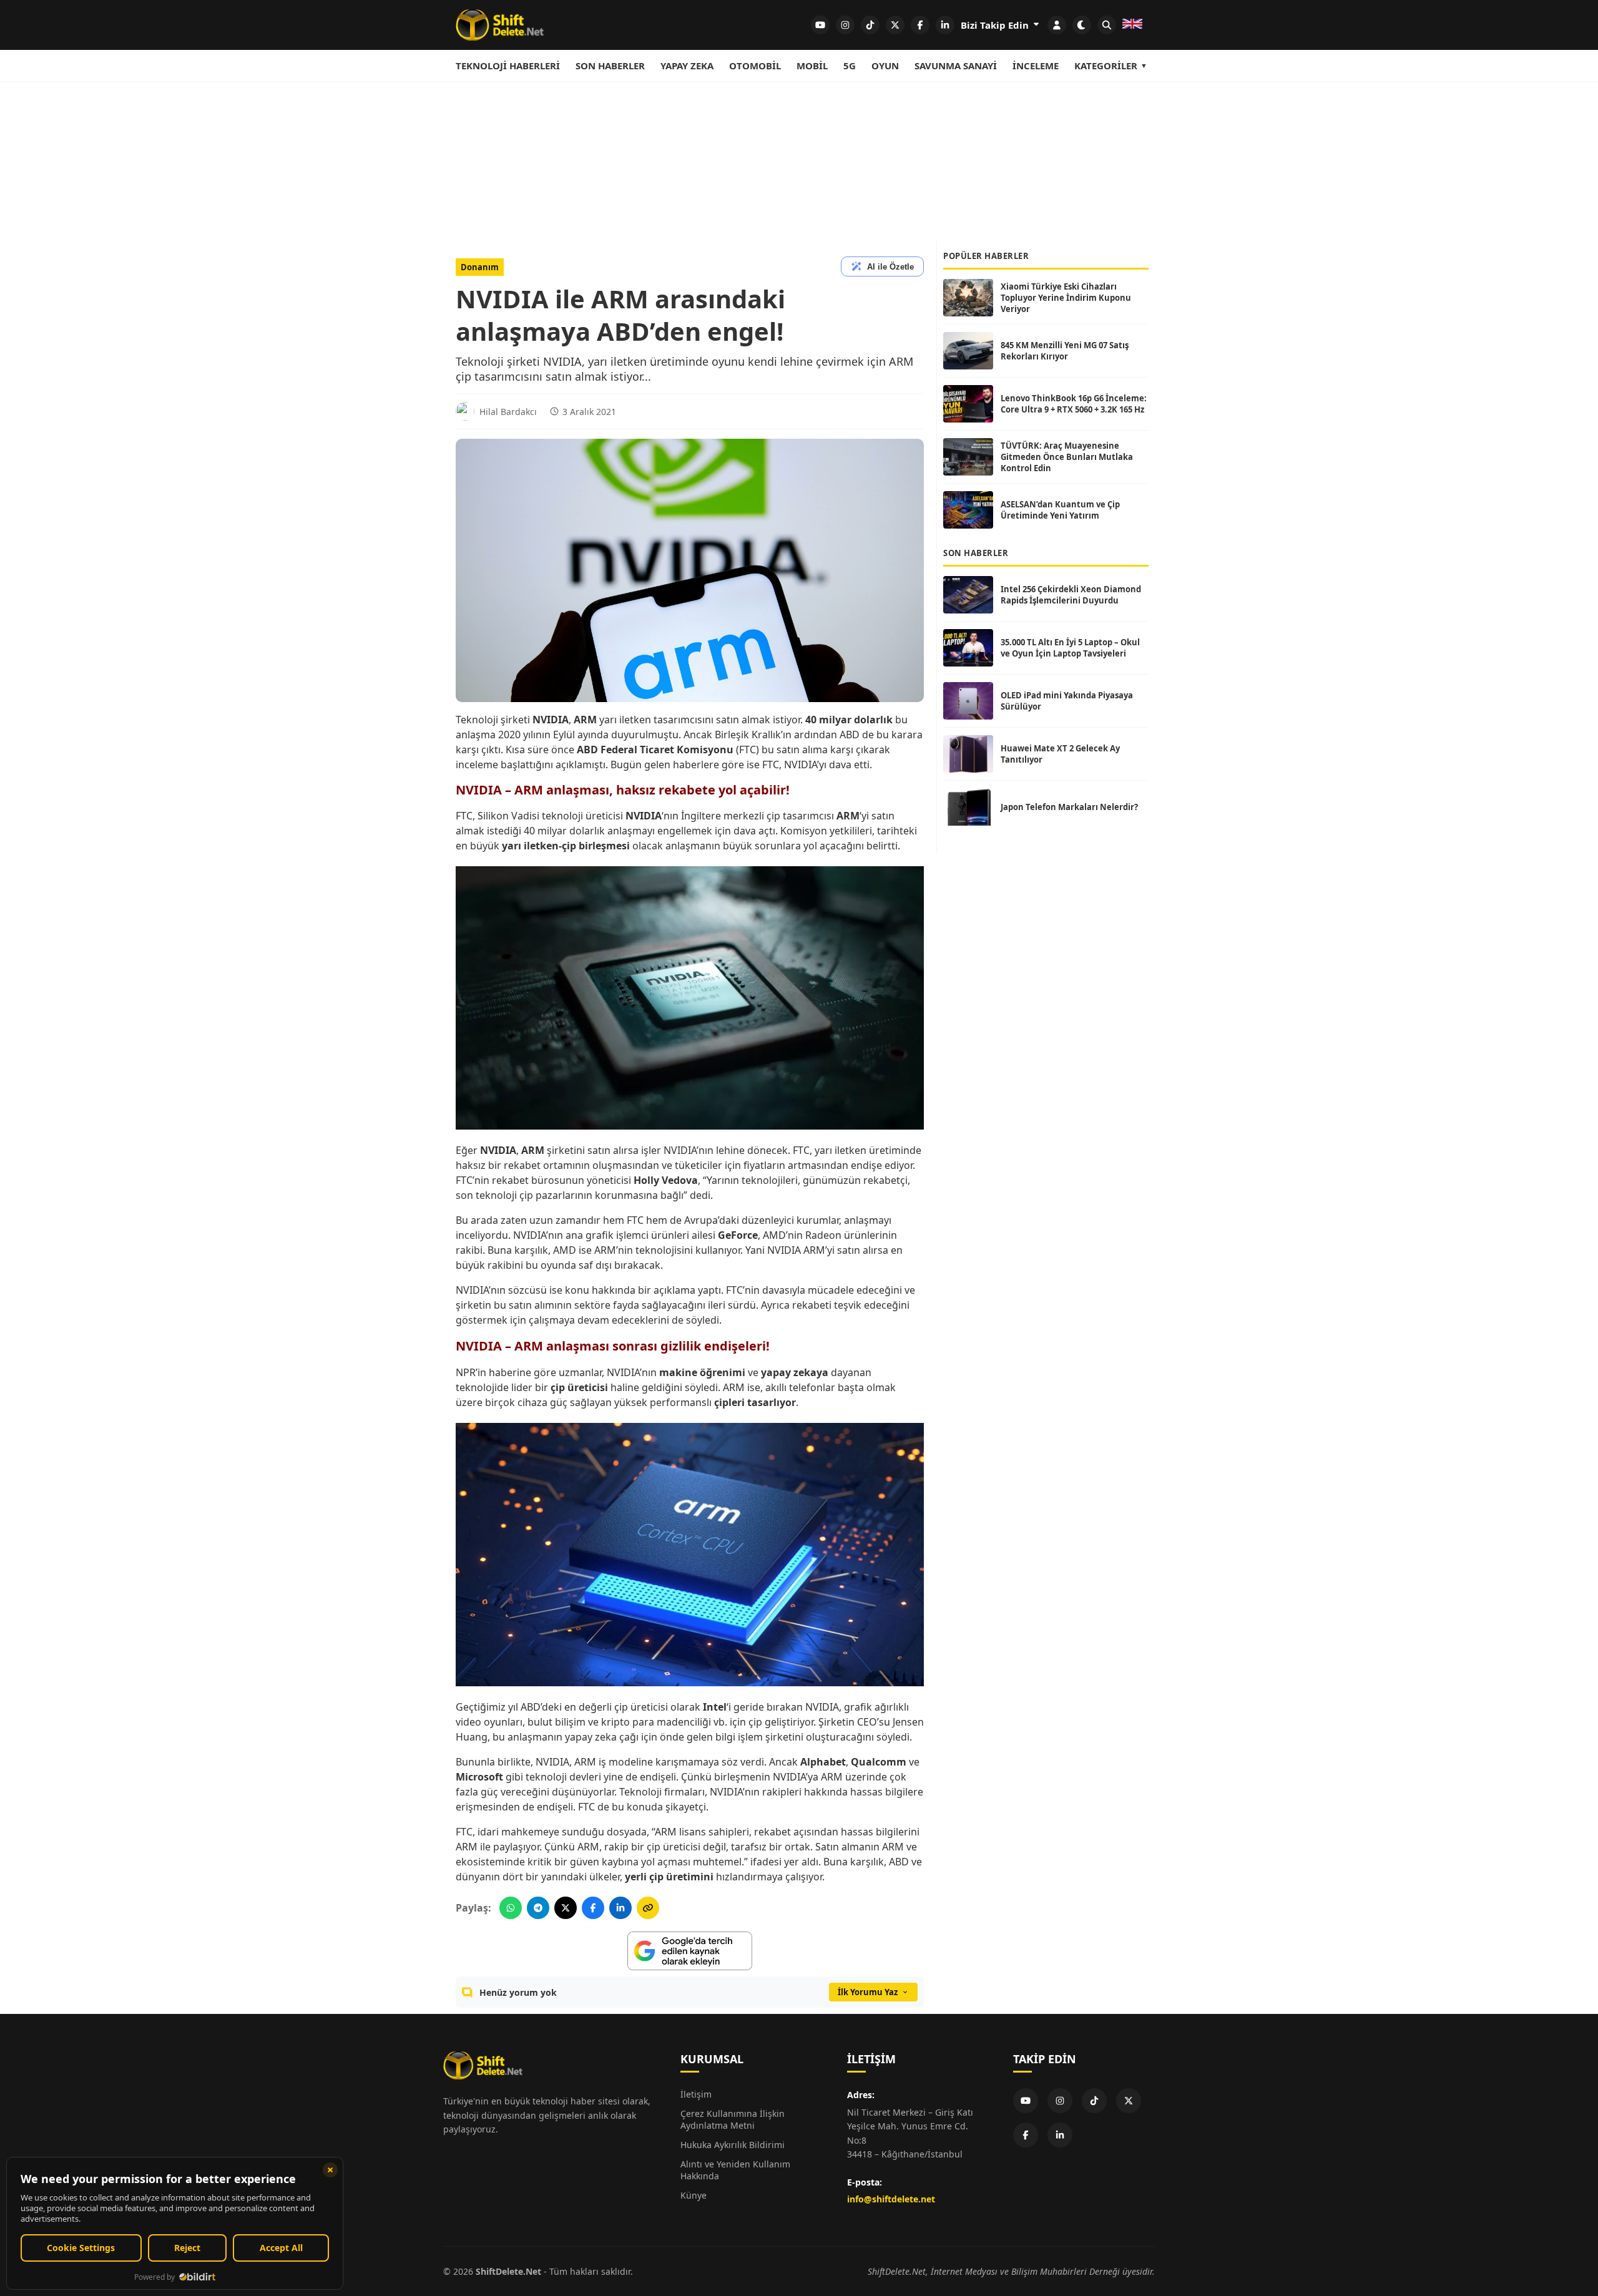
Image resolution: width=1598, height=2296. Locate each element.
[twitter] (895, 25)
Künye (694, 2195)
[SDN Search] (1107, 25)
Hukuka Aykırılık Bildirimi (733, 2145)
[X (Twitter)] (1129, 2101)
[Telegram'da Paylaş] (538, 1908)
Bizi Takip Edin (996, 25)
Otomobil (755, 66)
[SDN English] (1132, 25)
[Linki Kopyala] (648, 1908)
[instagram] (845, 25)
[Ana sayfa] (500, 25)
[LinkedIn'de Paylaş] (620, 1908)
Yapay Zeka (687, 66)
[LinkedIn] (1060, 2135)
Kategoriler (1106, 66)
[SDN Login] (1057, 25)
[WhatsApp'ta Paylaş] (511, 1908)
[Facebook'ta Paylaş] (593, 1908)
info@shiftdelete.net (891, 2199)
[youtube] (820, 25)
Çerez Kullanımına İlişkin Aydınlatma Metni (733, 2119)
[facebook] (920, 25)
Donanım (480, 267)
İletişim (696, 2094)
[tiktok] (870, 25)
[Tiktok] (1094, 2101)
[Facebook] (1026, 2135)
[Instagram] (1060, 2101)
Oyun (885, 66)
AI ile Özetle (890, 267)
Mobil (812, 66)
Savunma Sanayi (956, 66)
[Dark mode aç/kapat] (1082, 25)
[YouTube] (1026, 2101)
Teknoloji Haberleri (508, 66)
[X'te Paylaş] (566, 1908)
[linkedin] (945, 25)
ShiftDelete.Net (508, 2271)
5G (850, 66)
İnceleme (1036, 66)
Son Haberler (610, 66)
